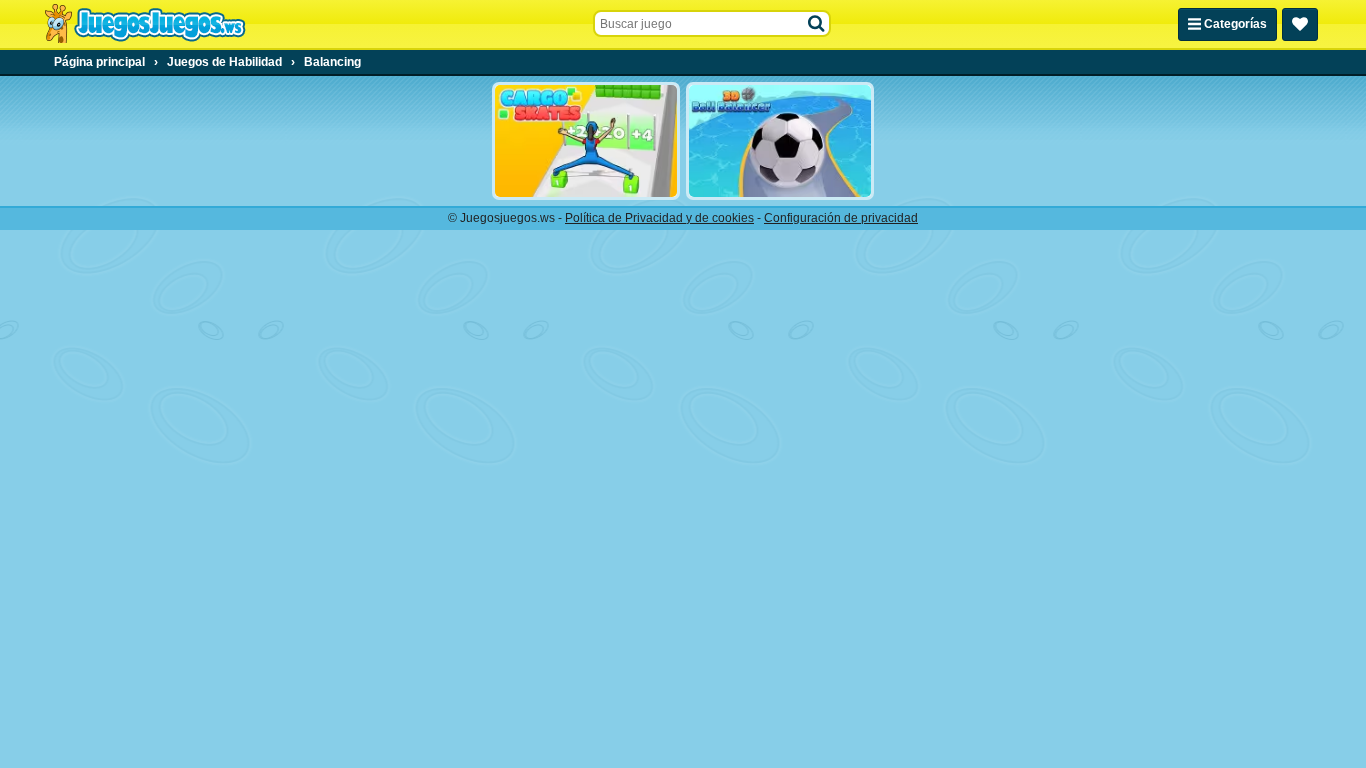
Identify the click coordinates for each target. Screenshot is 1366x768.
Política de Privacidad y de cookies (659, 218)
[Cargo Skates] (586, 141)
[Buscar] (817, 24)
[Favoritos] (1300, 24)
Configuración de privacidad (841, 218)
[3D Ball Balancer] (780, 141)
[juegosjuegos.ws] (144, 24)
